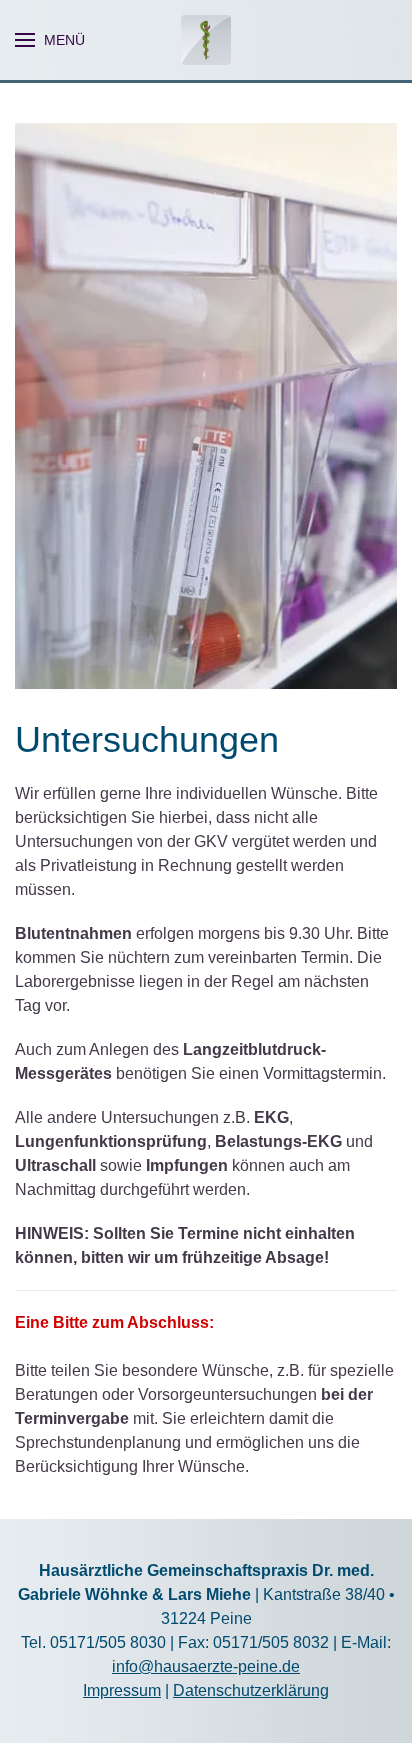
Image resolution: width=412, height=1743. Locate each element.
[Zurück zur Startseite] (206, 40)
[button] (50, 40)
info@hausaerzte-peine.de (206, 1666)
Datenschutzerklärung (251, 1690)
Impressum (122, 1690)
